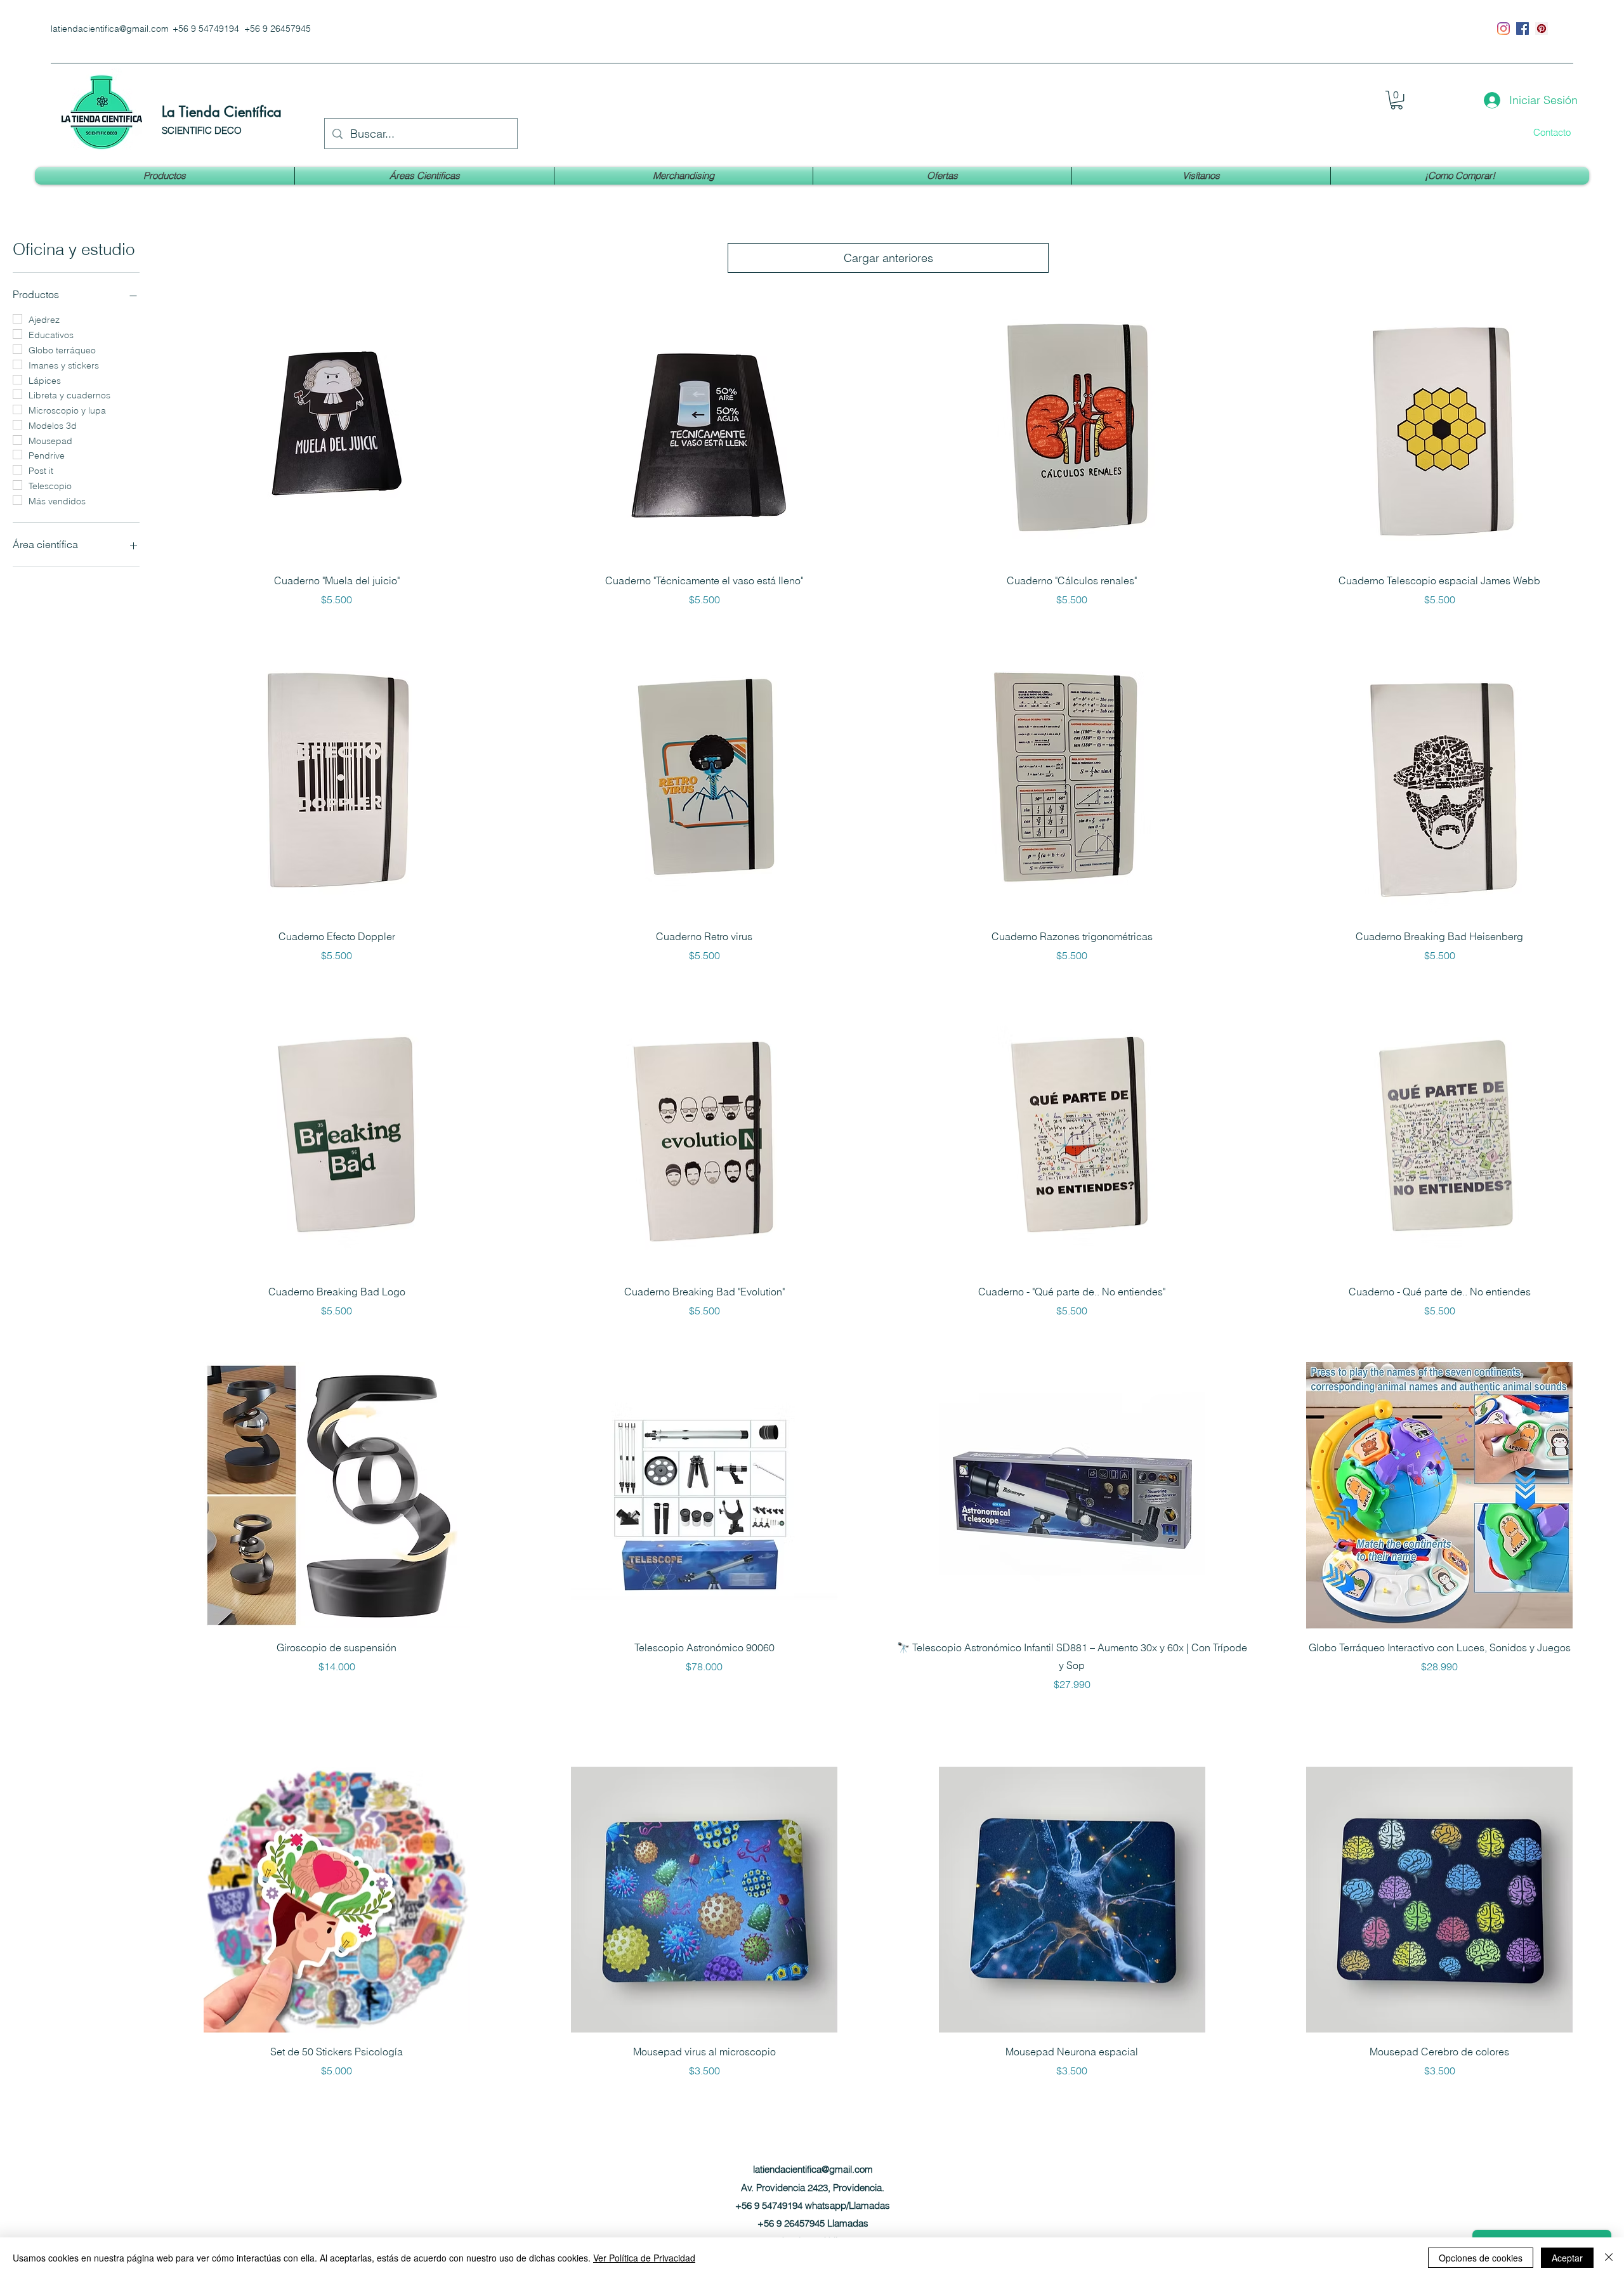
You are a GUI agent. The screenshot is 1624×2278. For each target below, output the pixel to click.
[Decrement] (169, 1711)
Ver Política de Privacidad (644, 2258)
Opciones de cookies (1481, 2258)
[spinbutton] (337, 1711)
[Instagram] (1503, 29)
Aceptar (1567, 2258)
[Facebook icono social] (1522, 29)
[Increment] (504, 1711)
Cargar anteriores (888, 258)
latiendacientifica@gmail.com (110, 29)
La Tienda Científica (222, 112)
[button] (1397, 100)
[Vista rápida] (337, 428)
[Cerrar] (1609, 2258)
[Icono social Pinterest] (1542, 29)
